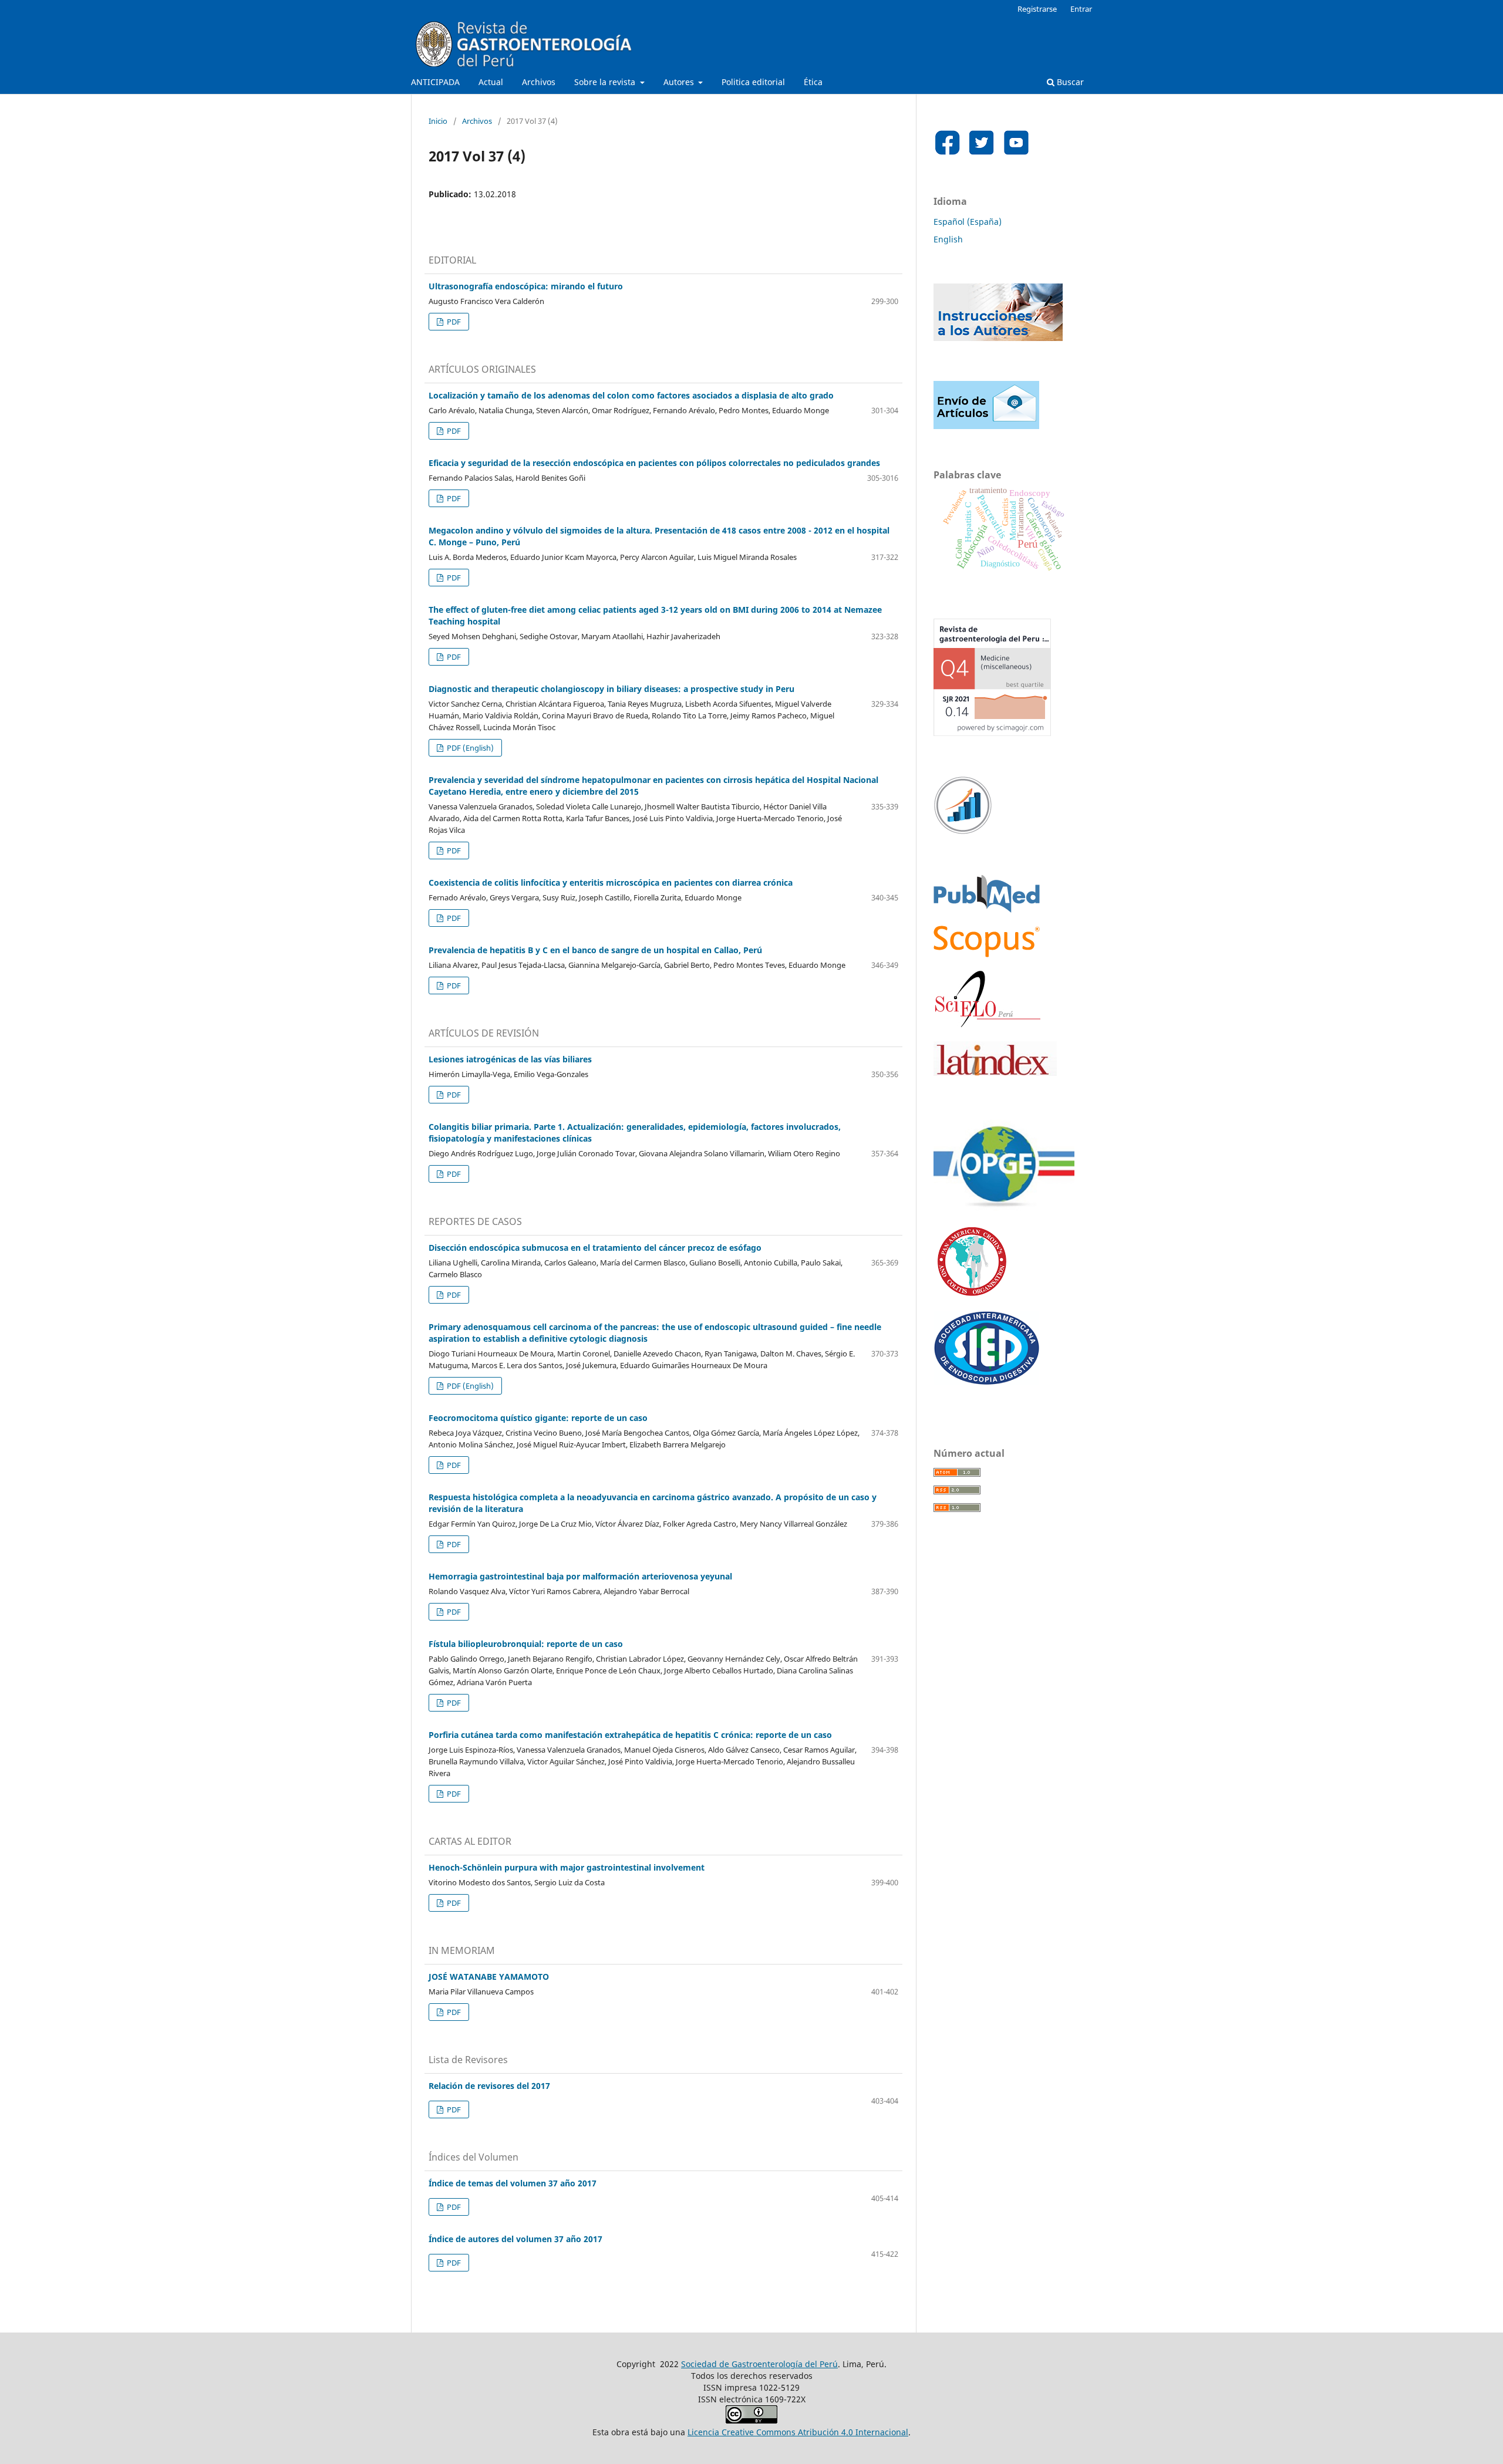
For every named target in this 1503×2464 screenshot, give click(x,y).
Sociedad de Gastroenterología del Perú (759, 2364)
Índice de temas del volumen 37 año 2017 (513, 2183)
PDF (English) (469, 748)
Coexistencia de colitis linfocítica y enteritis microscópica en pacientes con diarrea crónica (611, 882)
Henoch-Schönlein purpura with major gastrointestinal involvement (567, 1867)
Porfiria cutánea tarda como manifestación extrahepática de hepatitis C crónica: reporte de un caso (630, 1735)
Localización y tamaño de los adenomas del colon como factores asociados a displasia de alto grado (631, 395)
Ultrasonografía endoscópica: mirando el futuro (526, 286)
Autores (680, 82)
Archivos (539, 82)
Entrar (1081, 9)
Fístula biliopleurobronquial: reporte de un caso (526, 1644)
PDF (453, 322)
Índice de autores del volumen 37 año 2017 (515, 2239)
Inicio (438, 121)
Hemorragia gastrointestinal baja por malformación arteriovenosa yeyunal (580, 1576)
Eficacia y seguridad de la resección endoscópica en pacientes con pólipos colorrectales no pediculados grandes (654, 463)
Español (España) (968, 222)
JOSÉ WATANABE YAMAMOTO (489, 1977)
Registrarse (1037, 9)
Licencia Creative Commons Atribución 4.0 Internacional (798, 2432)
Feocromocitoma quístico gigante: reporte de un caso (538, 1418)
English (948, 239)
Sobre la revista (606, 82)
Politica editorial (753, 82)
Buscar (1069, 82)
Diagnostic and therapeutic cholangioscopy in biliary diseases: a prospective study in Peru (611, 689)
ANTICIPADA (435, 82)
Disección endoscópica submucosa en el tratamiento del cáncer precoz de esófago (595, 1248)
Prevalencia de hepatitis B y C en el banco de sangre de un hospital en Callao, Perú (595, 950)
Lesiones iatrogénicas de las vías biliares (510, 1059)
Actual (491, 82)
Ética (813, 82)
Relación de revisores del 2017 (489, 2086)
